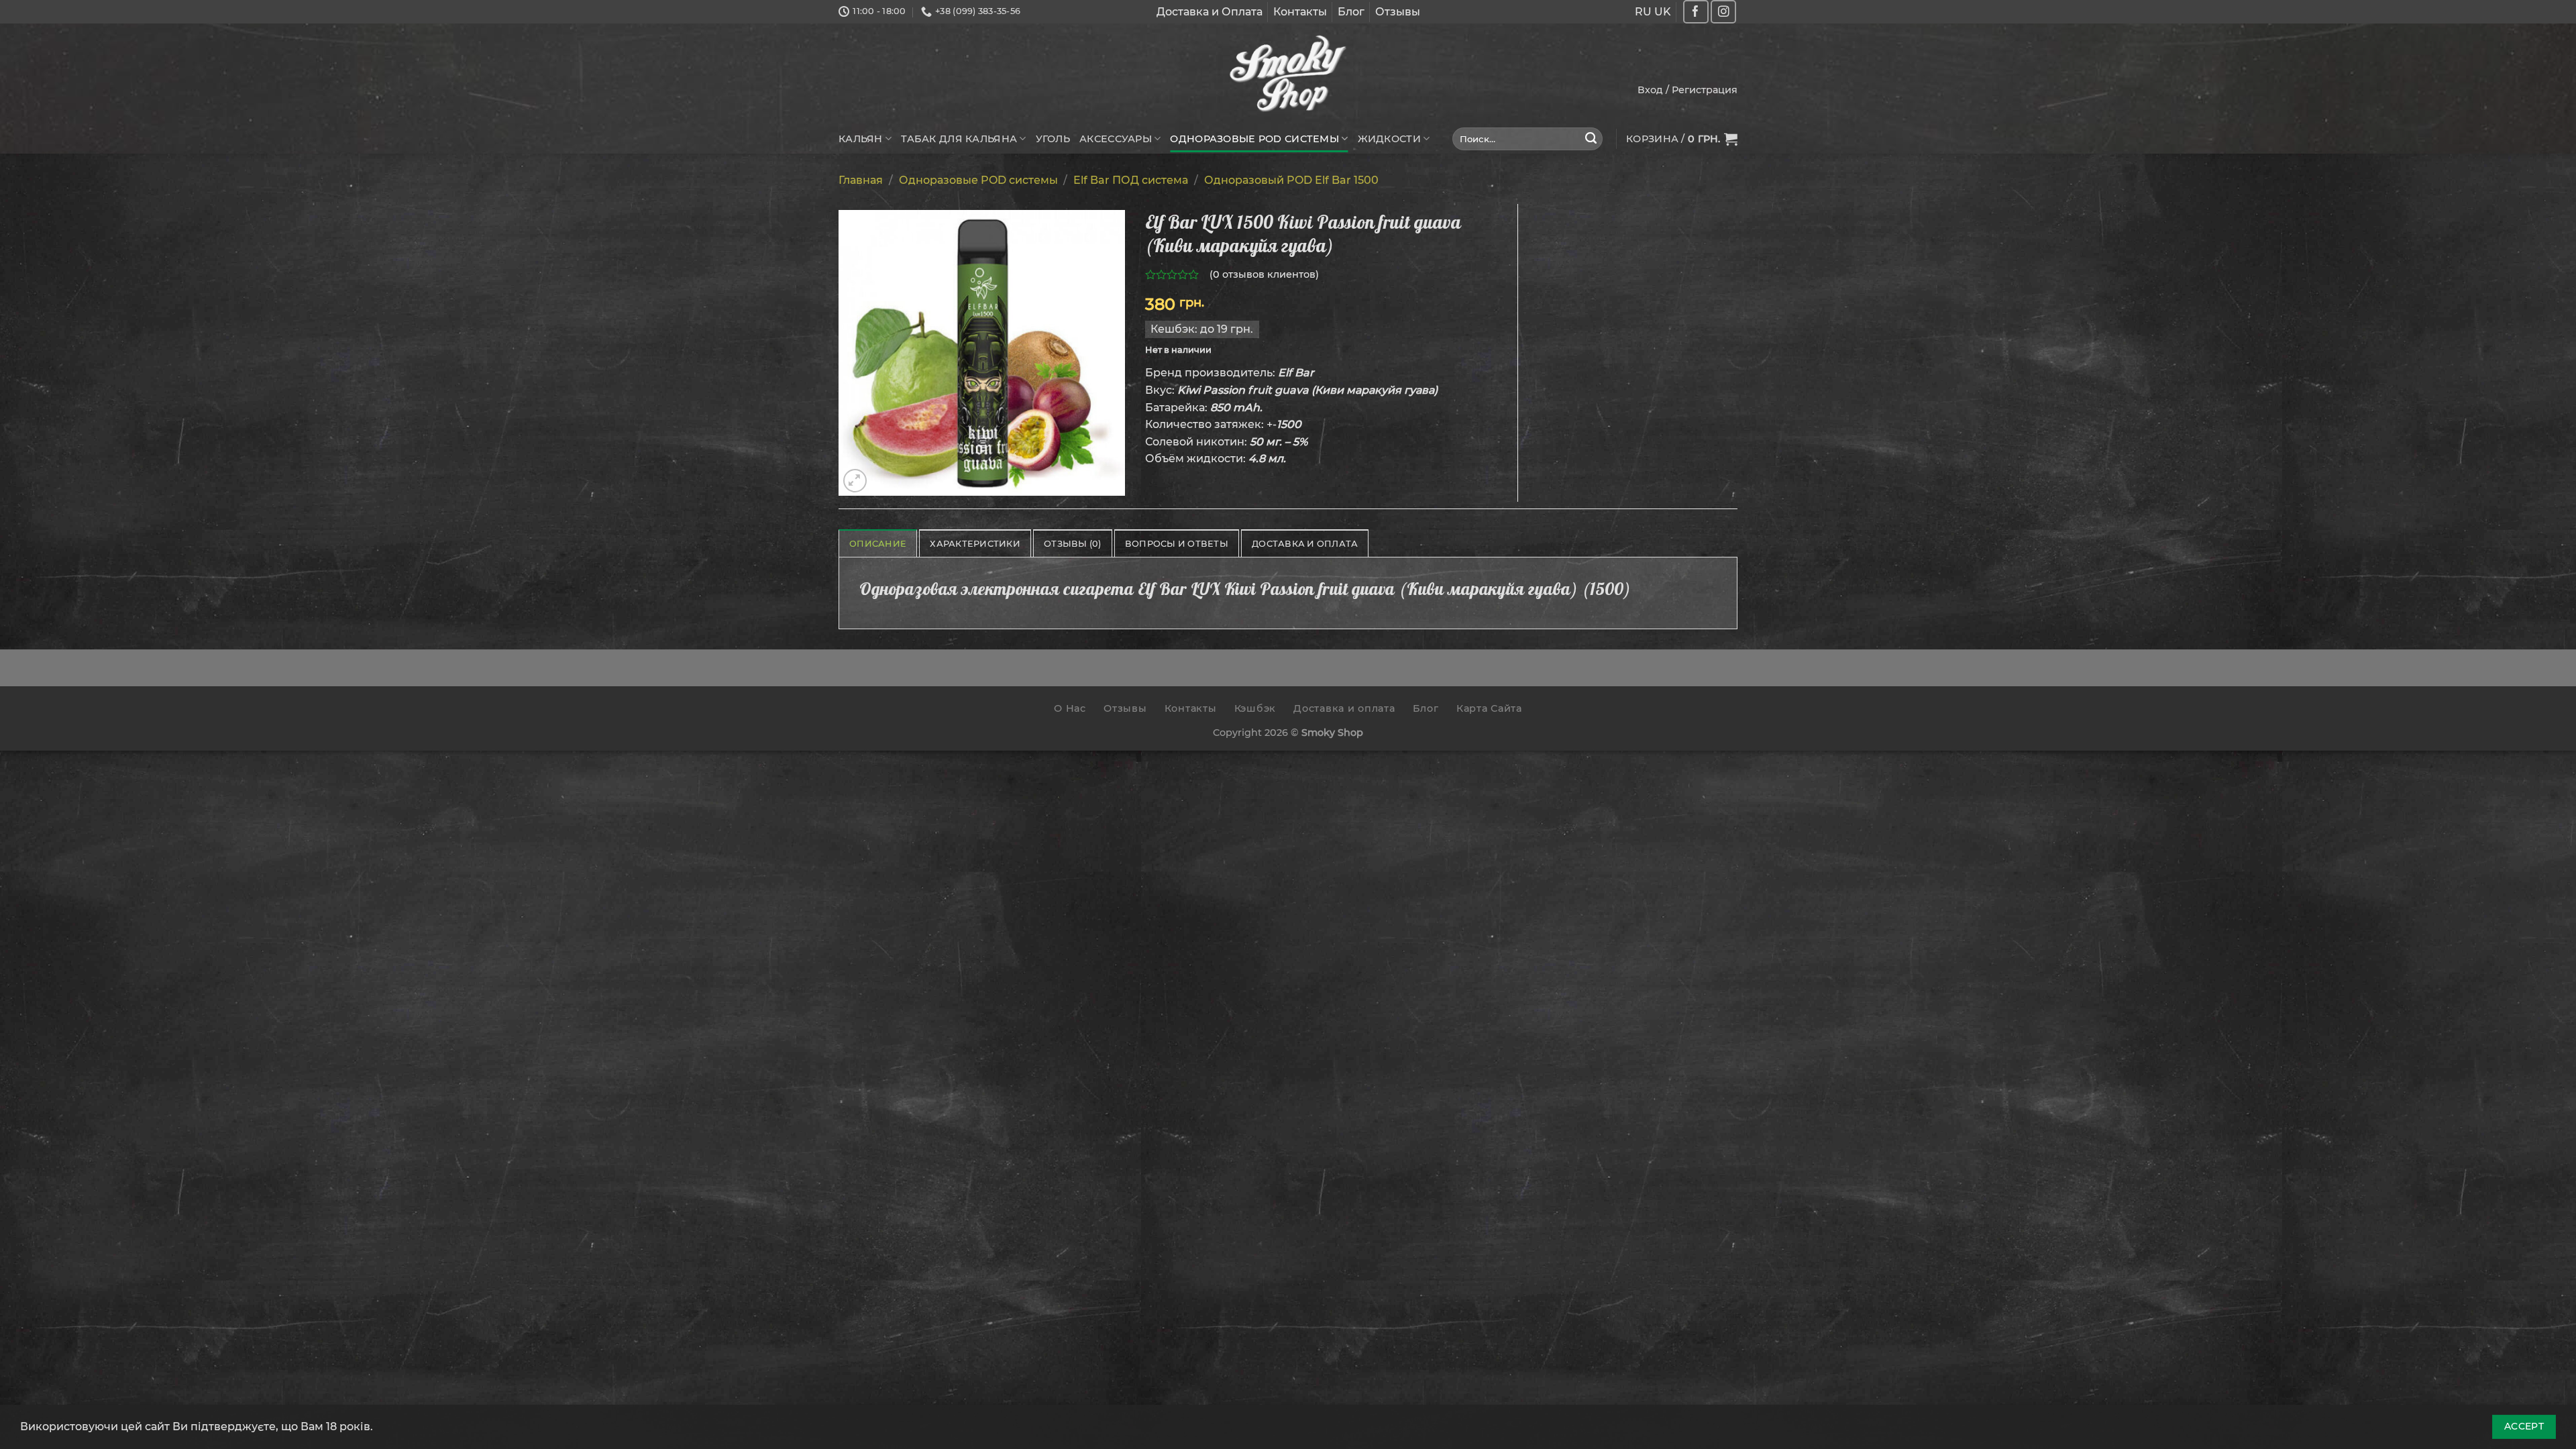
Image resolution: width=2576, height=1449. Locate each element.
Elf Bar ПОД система (1131, 180)
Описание (878, 544)
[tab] (878, 543)
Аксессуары (1116, 139)
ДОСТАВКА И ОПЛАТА (1305, 544)
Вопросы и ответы (1177, 544)
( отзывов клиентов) (1264, 274)
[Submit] (1591, 139)
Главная (861, 180)
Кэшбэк (1255, 708)
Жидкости (1389, 139)
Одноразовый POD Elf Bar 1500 (1291, 180)
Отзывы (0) (1073, 544)
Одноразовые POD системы (1254, 139)
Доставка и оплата (1344, 708)
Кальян (861, 139)
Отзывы (1398, 12)
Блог (1351, 12)
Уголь (1053, 139)
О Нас (1070, 708)
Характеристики (975, 544)
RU (1643, 12)
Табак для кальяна (959, 139)
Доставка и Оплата (1210, 12)
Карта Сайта (1489, 708)
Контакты (1300, 12)
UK (1663, 12)
